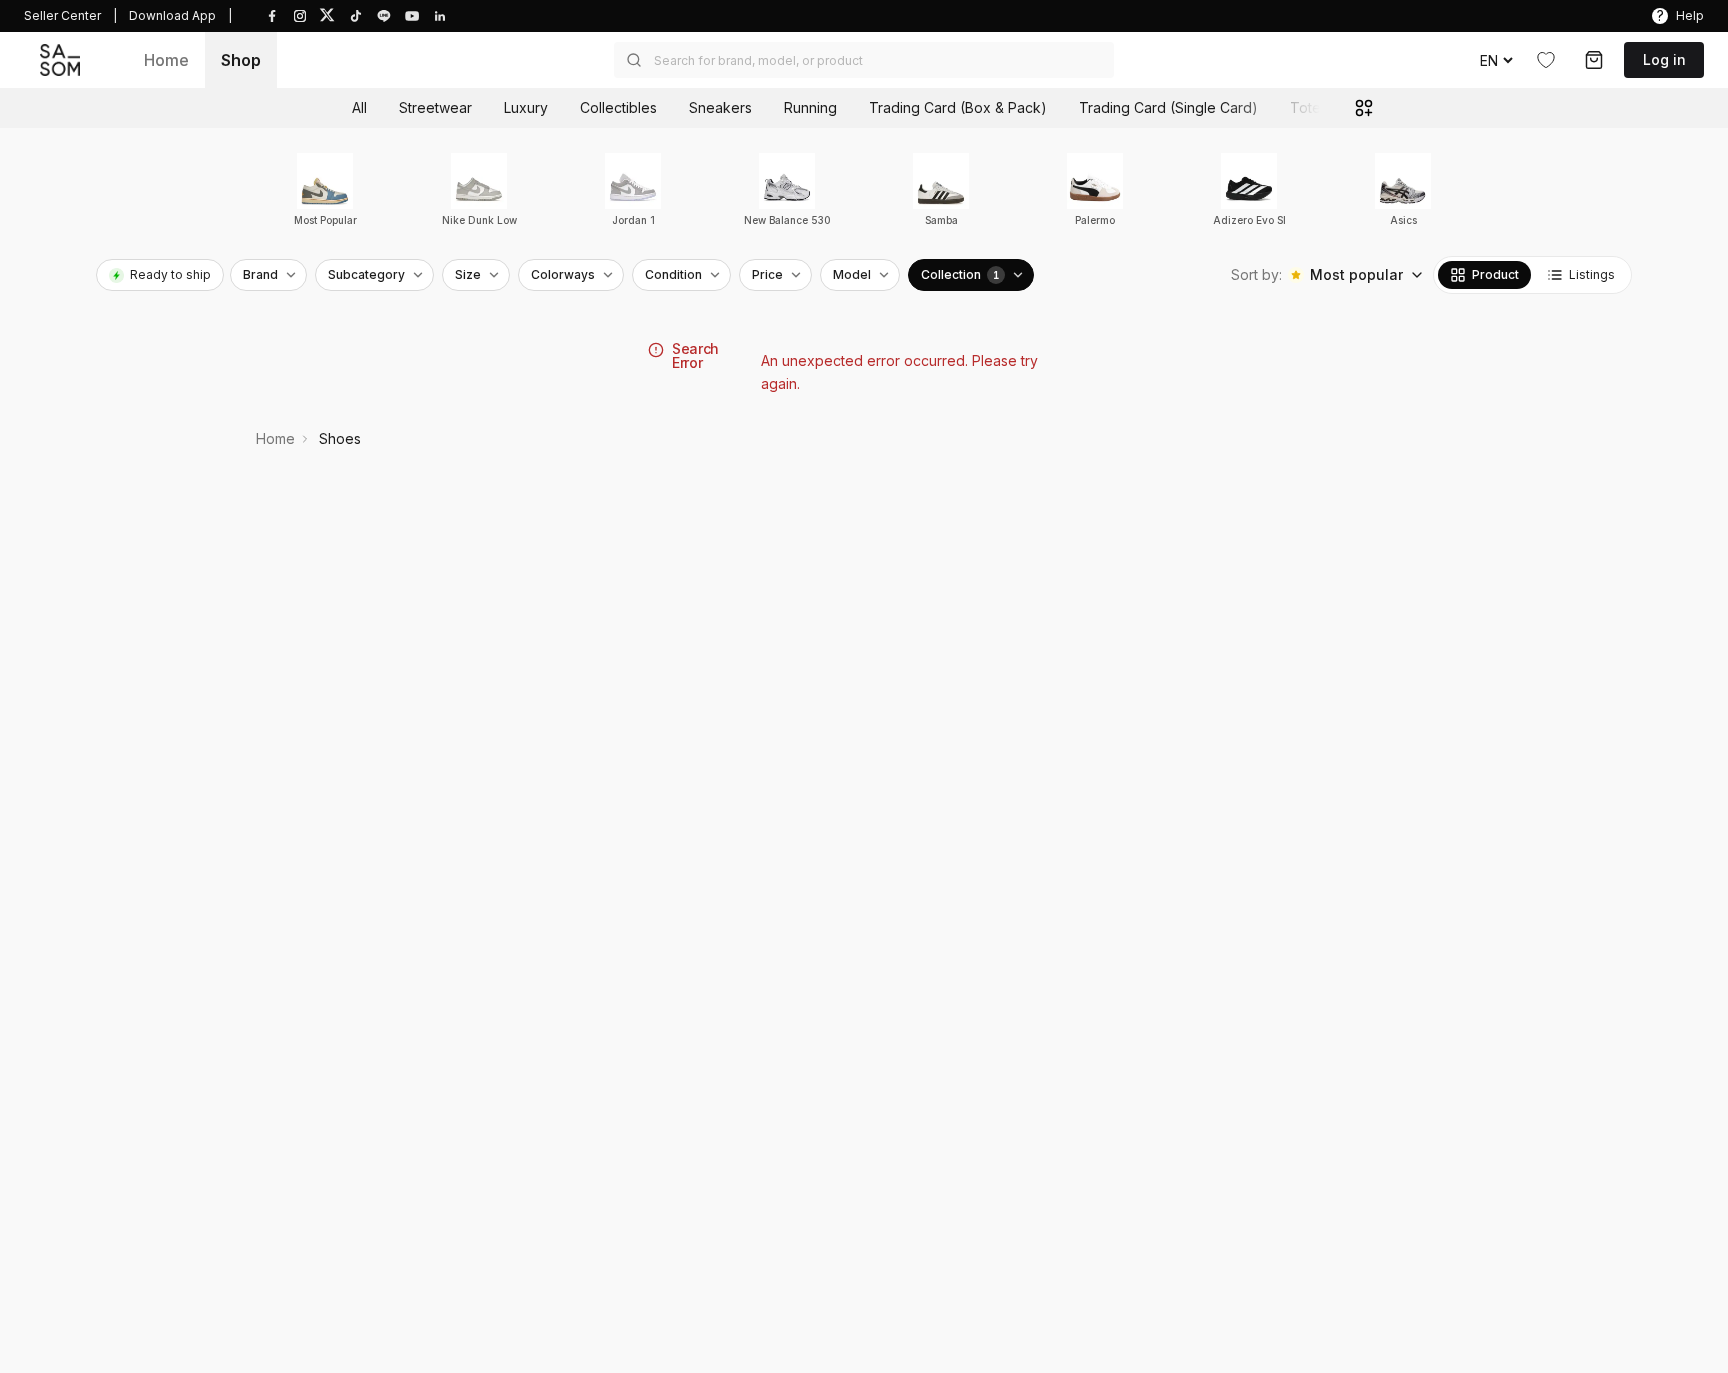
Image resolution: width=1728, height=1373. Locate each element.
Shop (241, 60)
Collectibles (618, 107)
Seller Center (62, 15)
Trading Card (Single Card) (1168, 107)
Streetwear (435, 107)
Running (810, 107)
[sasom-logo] (60, 59)
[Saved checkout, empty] (1594, 60)
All (359, 107)
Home (166, 60)
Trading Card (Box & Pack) (958, 107)
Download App (172, 15)
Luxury (526, 107)
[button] (864, 60)
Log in (1664, 59)
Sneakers (720, 107)
